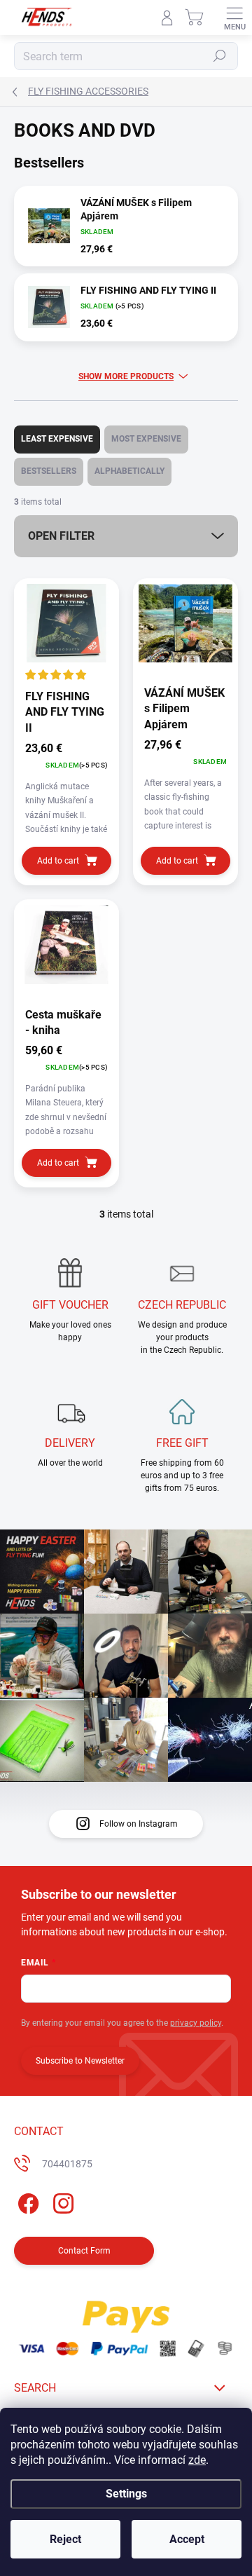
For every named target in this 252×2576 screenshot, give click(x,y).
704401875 (67, 2164)
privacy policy (196, 2023)
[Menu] (234, 18)
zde (197, 2460)
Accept (187, 2539)
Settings (126, 2494)
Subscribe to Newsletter (80, 2061)
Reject (65, 2539)
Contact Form (84, 2251)
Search (220, 56)
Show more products (126, 376)
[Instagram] (61, 2201)
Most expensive (146, 439)
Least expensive (57, 439)
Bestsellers (49, 471)
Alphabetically (129, 471)
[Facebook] (26, 2201)
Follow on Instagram (139, 1824)
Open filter (61, 536)
